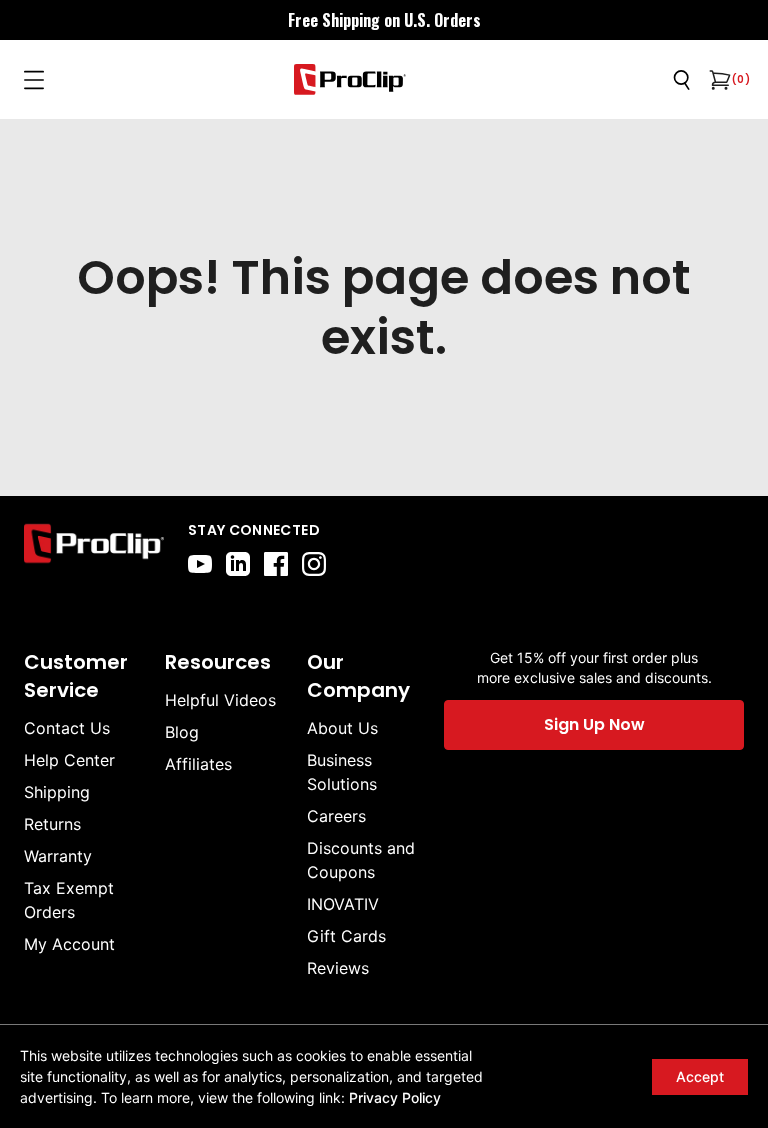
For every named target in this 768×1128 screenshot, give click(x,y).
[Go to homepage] (350, 79)
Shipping (57, 792)
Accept (700, 1076)
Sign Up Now (594, 724)
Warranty (58, 856)
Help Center (69, 760)
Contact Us (67, 728)
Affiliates (198, 764)
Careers (336, 816)
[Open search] (682, 80)
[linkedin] (238, 564)
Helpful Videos (220, 700)
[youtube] (200, 564)
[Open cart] (718, 80)
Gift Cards (346, 936)
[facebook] (276, 564)
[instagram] (314, 564)
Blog (182, 732)
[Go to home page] (94, 548)
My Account (69, 944)
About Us (342, 728)
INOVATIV (343, 904)
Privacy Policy (395, 1097)
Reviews (338, 968)
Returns (52, 824)
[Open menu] (34, 80)
